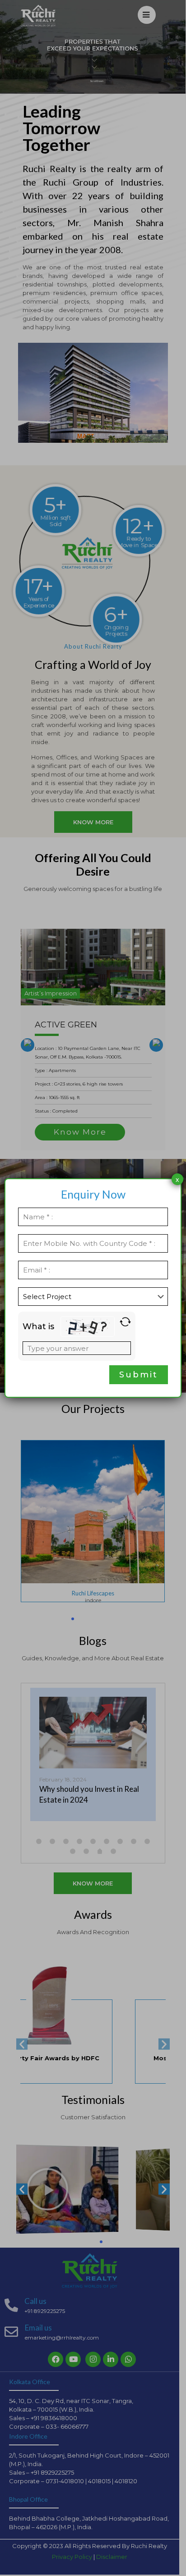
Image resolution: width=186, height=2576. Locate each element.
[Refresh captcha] (125, 1322)
